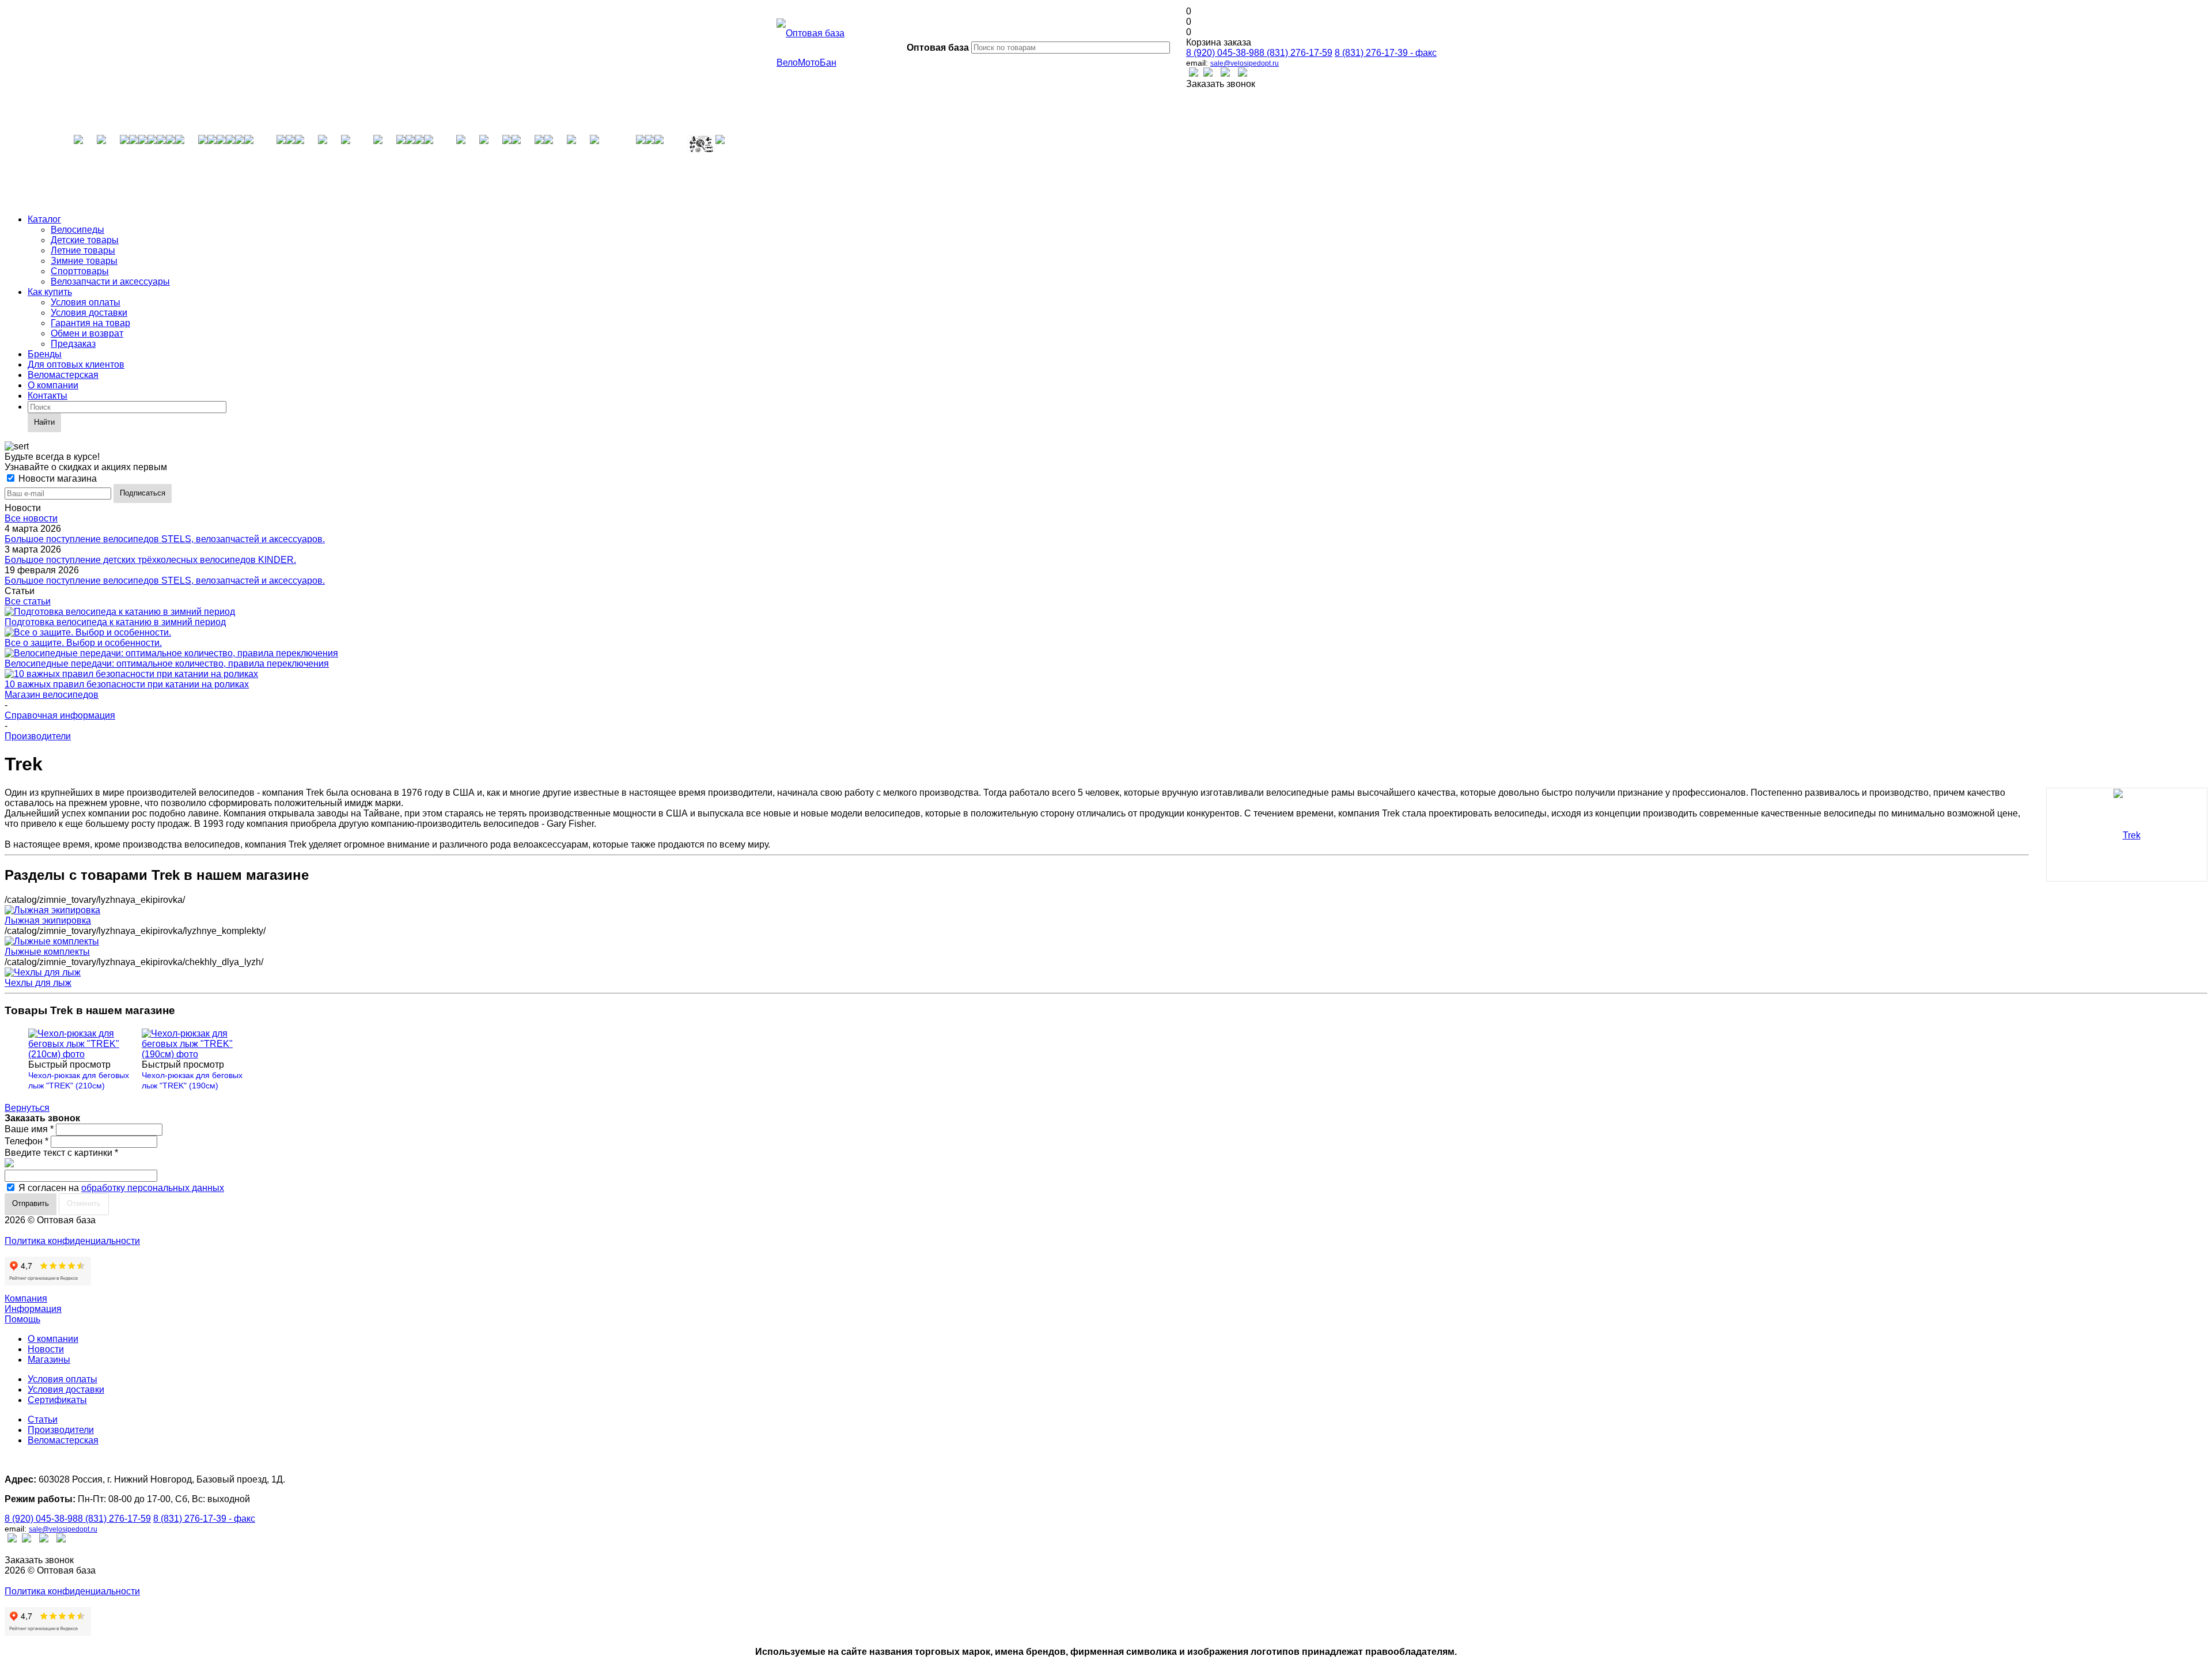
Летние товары (83, 250)
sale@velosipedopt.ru (1245, 63)
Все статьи (28, 601)
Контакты (48, 396)
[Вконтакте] (1194, 73)
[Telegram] (1243, 73)
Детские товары (85, 240)
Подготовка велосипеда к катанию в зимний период (115, 622)
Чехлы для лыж (38, 983)
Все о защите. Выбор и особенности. (83, 643)
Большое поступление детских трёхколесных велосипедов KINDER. (150, 560)
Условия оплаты (86, 302)
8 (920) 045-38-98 (1223, 53)
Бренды (45, 354)
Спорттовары (80, 271)
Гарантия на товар (90, 323)
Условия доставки (89, 313)
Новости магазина (56, 479)
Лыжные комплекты (47, 952)
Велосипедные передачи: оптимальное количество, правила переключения (167, 663)
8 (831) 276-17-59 (1296, 53)
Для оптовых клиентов (76, 364)
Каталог (44, 219)
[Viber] (1225, 73)
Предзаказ (73, 344)
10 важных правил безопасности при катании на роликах (127, 684)
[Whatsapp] (1208, 73)
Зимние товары (84, 261)
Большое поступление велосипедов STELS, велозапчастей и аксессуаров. (165, 539)
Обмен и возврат (87, 333)
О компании (53, 385)
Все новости (31, 518)
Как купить (50, 292)
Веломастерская (63, 375)
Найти (44, 422)
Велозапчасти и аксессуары (110, 281)
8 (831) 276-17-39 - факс (1386, 53)
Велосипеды (77, 230)
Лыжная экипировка (48, 920)
